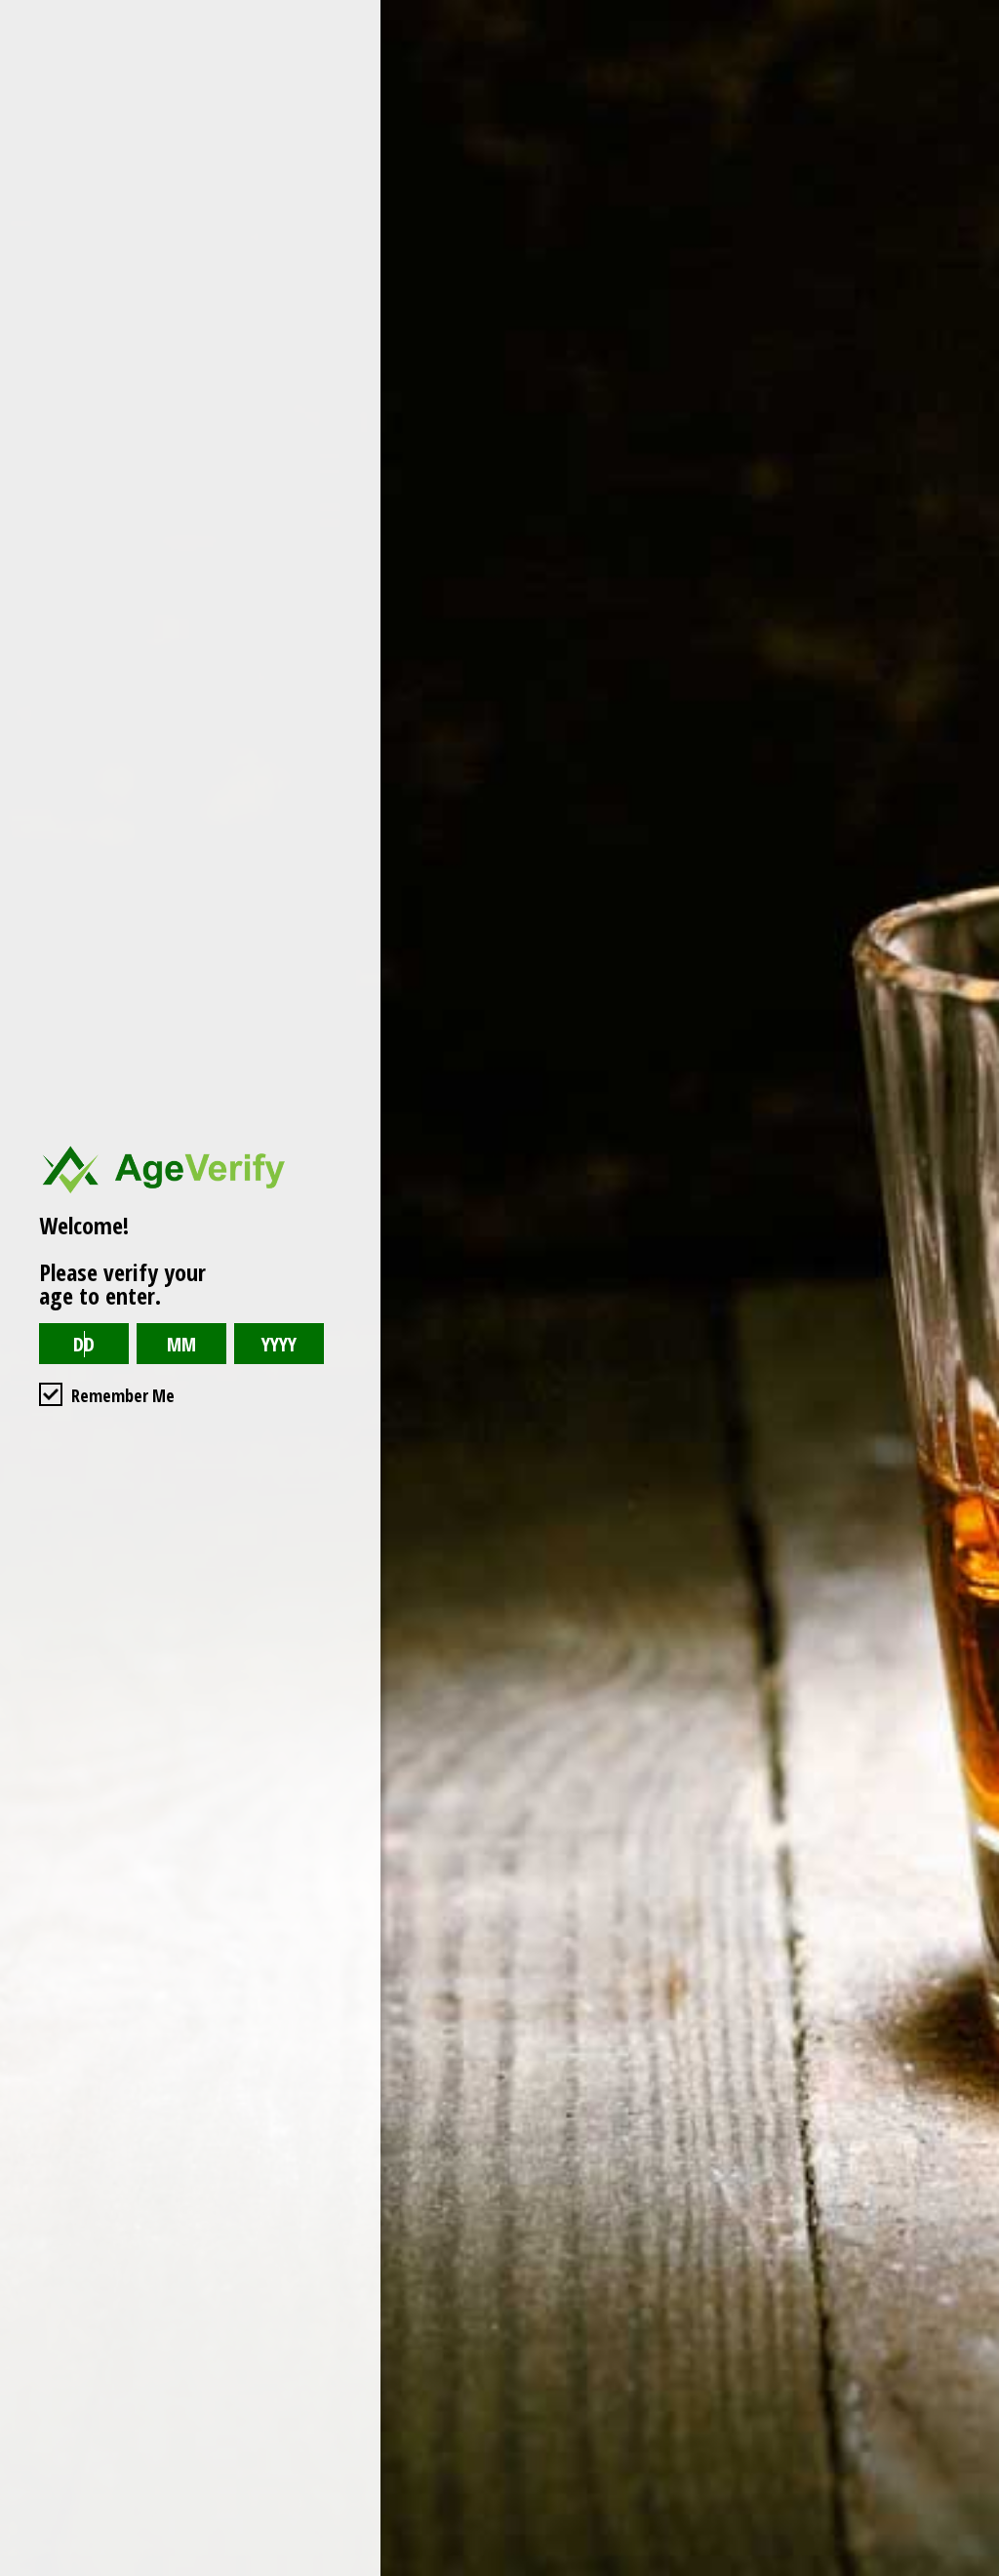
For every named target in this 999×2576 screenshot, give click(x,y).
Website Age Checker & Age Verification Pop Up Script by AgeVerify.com (975, 2571)
